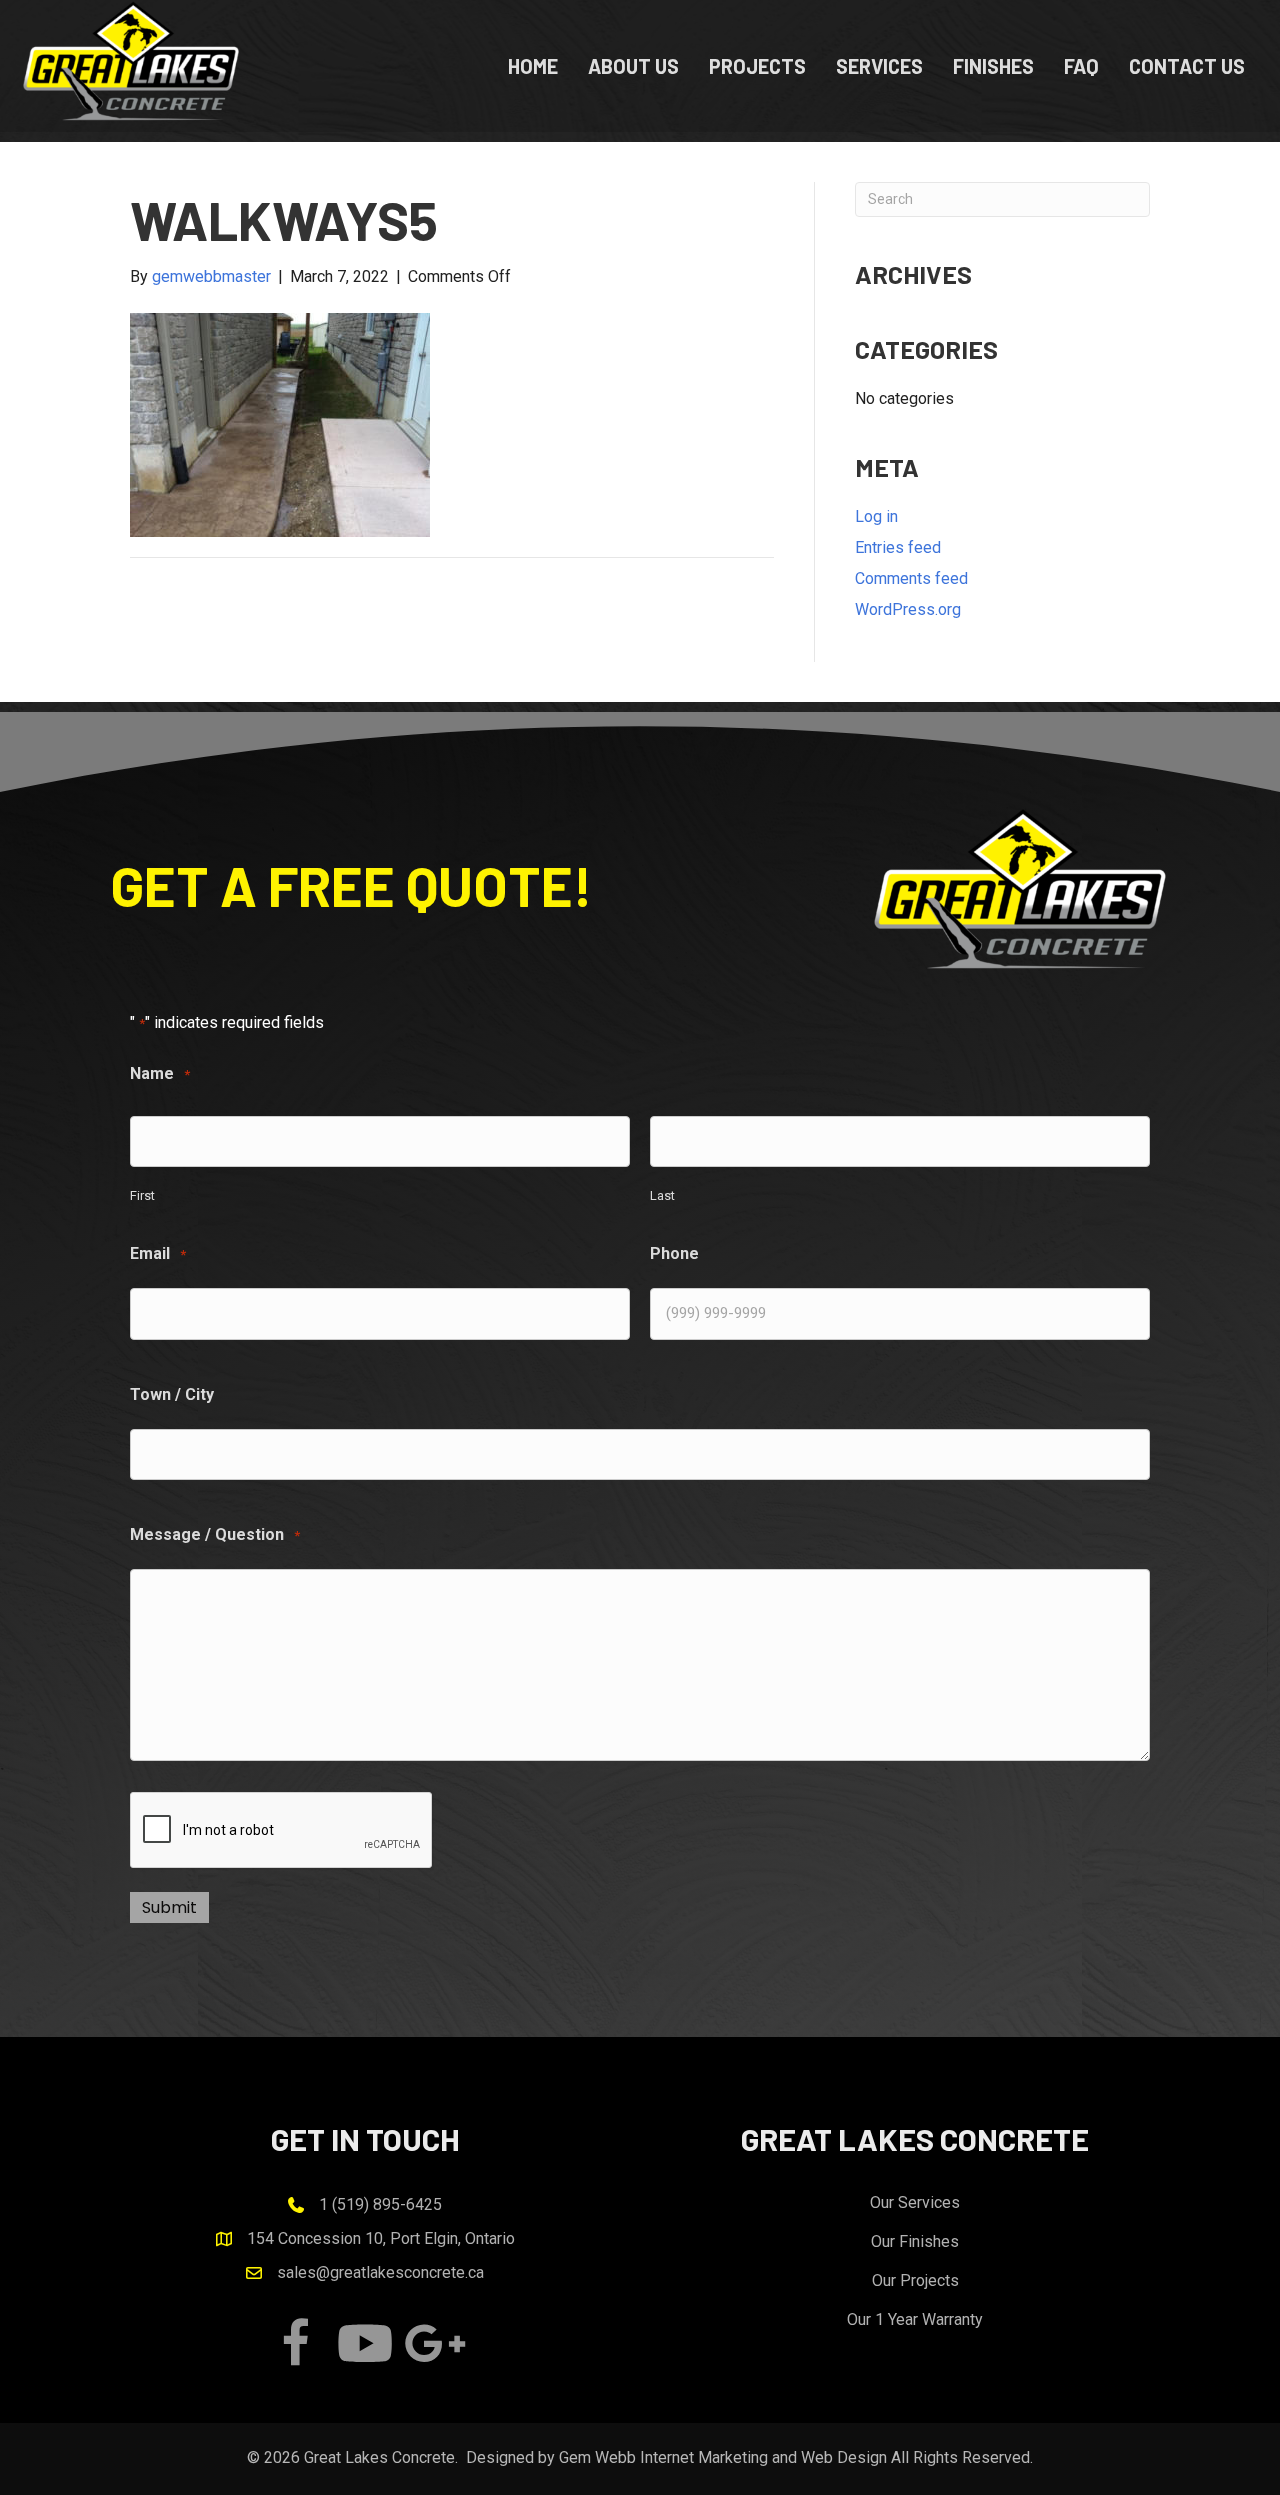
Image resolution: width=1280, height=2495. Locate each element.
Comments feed (911, 578)
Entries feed (898, 547)
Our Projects (915, 2280)
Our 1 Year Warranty (915, 2319)
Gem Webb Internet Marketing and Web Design (723, 2457)
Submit (169, 1907)
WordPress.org (908, 609)
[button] (295, 2343)
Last (662, 1195)
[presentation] (282, 1831)
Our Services (915, 2202)
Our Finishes (915, 2241)
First (142, 1195)
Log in (876, 516)
